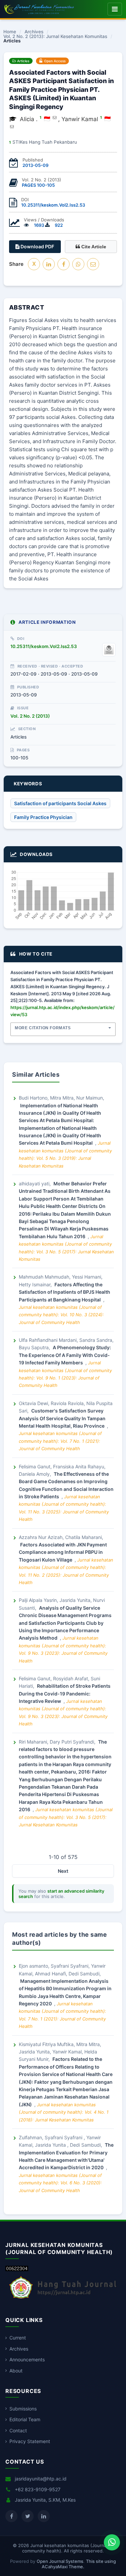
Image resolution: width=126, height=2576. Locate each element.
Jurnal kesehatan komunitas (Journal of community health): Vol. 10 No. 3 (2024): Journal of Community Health (61, 1315)
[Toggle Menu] (115, 9)
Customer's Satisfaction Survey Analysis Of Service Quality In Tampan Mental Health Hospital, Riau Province (62, 1418)
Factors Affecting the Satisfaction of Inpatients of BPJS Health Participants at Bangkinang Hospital (65, 1292)
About (16, 2371)
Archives (34, 32)
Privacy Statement (30, 2441)
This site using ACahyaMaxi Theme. (79, 2564)
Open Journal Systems (60, 2561)
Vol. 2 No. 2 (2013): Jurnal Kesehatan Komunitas (55, 37)
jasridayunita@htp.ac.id (41, 2479)
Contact (18, 2430)
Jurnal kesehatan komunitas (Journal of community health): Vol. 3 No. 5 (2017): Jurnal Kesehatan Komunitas (66, 1817)
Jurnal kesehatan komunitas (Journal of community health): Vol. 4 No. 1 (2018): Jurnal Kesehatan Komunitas (64, 2112)
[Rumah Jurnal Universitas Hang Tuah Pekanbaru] (63, 2299)
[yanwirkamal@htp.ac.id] (12, 127)
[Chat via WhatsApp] (112, 2542)
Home (10, 32)
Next (63, 1871)
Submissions (23, 2409)
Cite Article (93, 247)
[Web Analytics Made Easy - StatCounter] (17, 2269)
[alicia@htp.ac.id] (55, 117)
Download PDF (37, 246)
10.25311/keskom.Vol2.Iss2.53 (53, 205)
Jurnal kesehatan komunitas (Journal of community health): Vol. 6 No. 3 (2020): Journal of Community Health (60, 2183)
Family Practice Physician (43, 817)
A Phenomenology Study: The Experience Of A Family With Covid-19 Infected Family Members (65, 1355)
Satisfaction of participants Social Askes (60, 803)
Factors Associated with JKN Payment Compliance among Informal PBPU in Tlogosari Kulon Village (63, 1552)
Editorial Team (25, 2419)
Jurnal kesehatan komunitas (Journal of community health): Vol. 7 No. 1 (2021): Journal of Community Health (60, 1441)
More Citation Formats (43, 1028)
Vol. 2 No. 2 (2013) (30, 716)
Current (18, 2338)
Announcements (27, 2359)
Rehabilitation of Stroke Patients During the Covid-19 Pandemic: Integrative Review (65, 1693)
